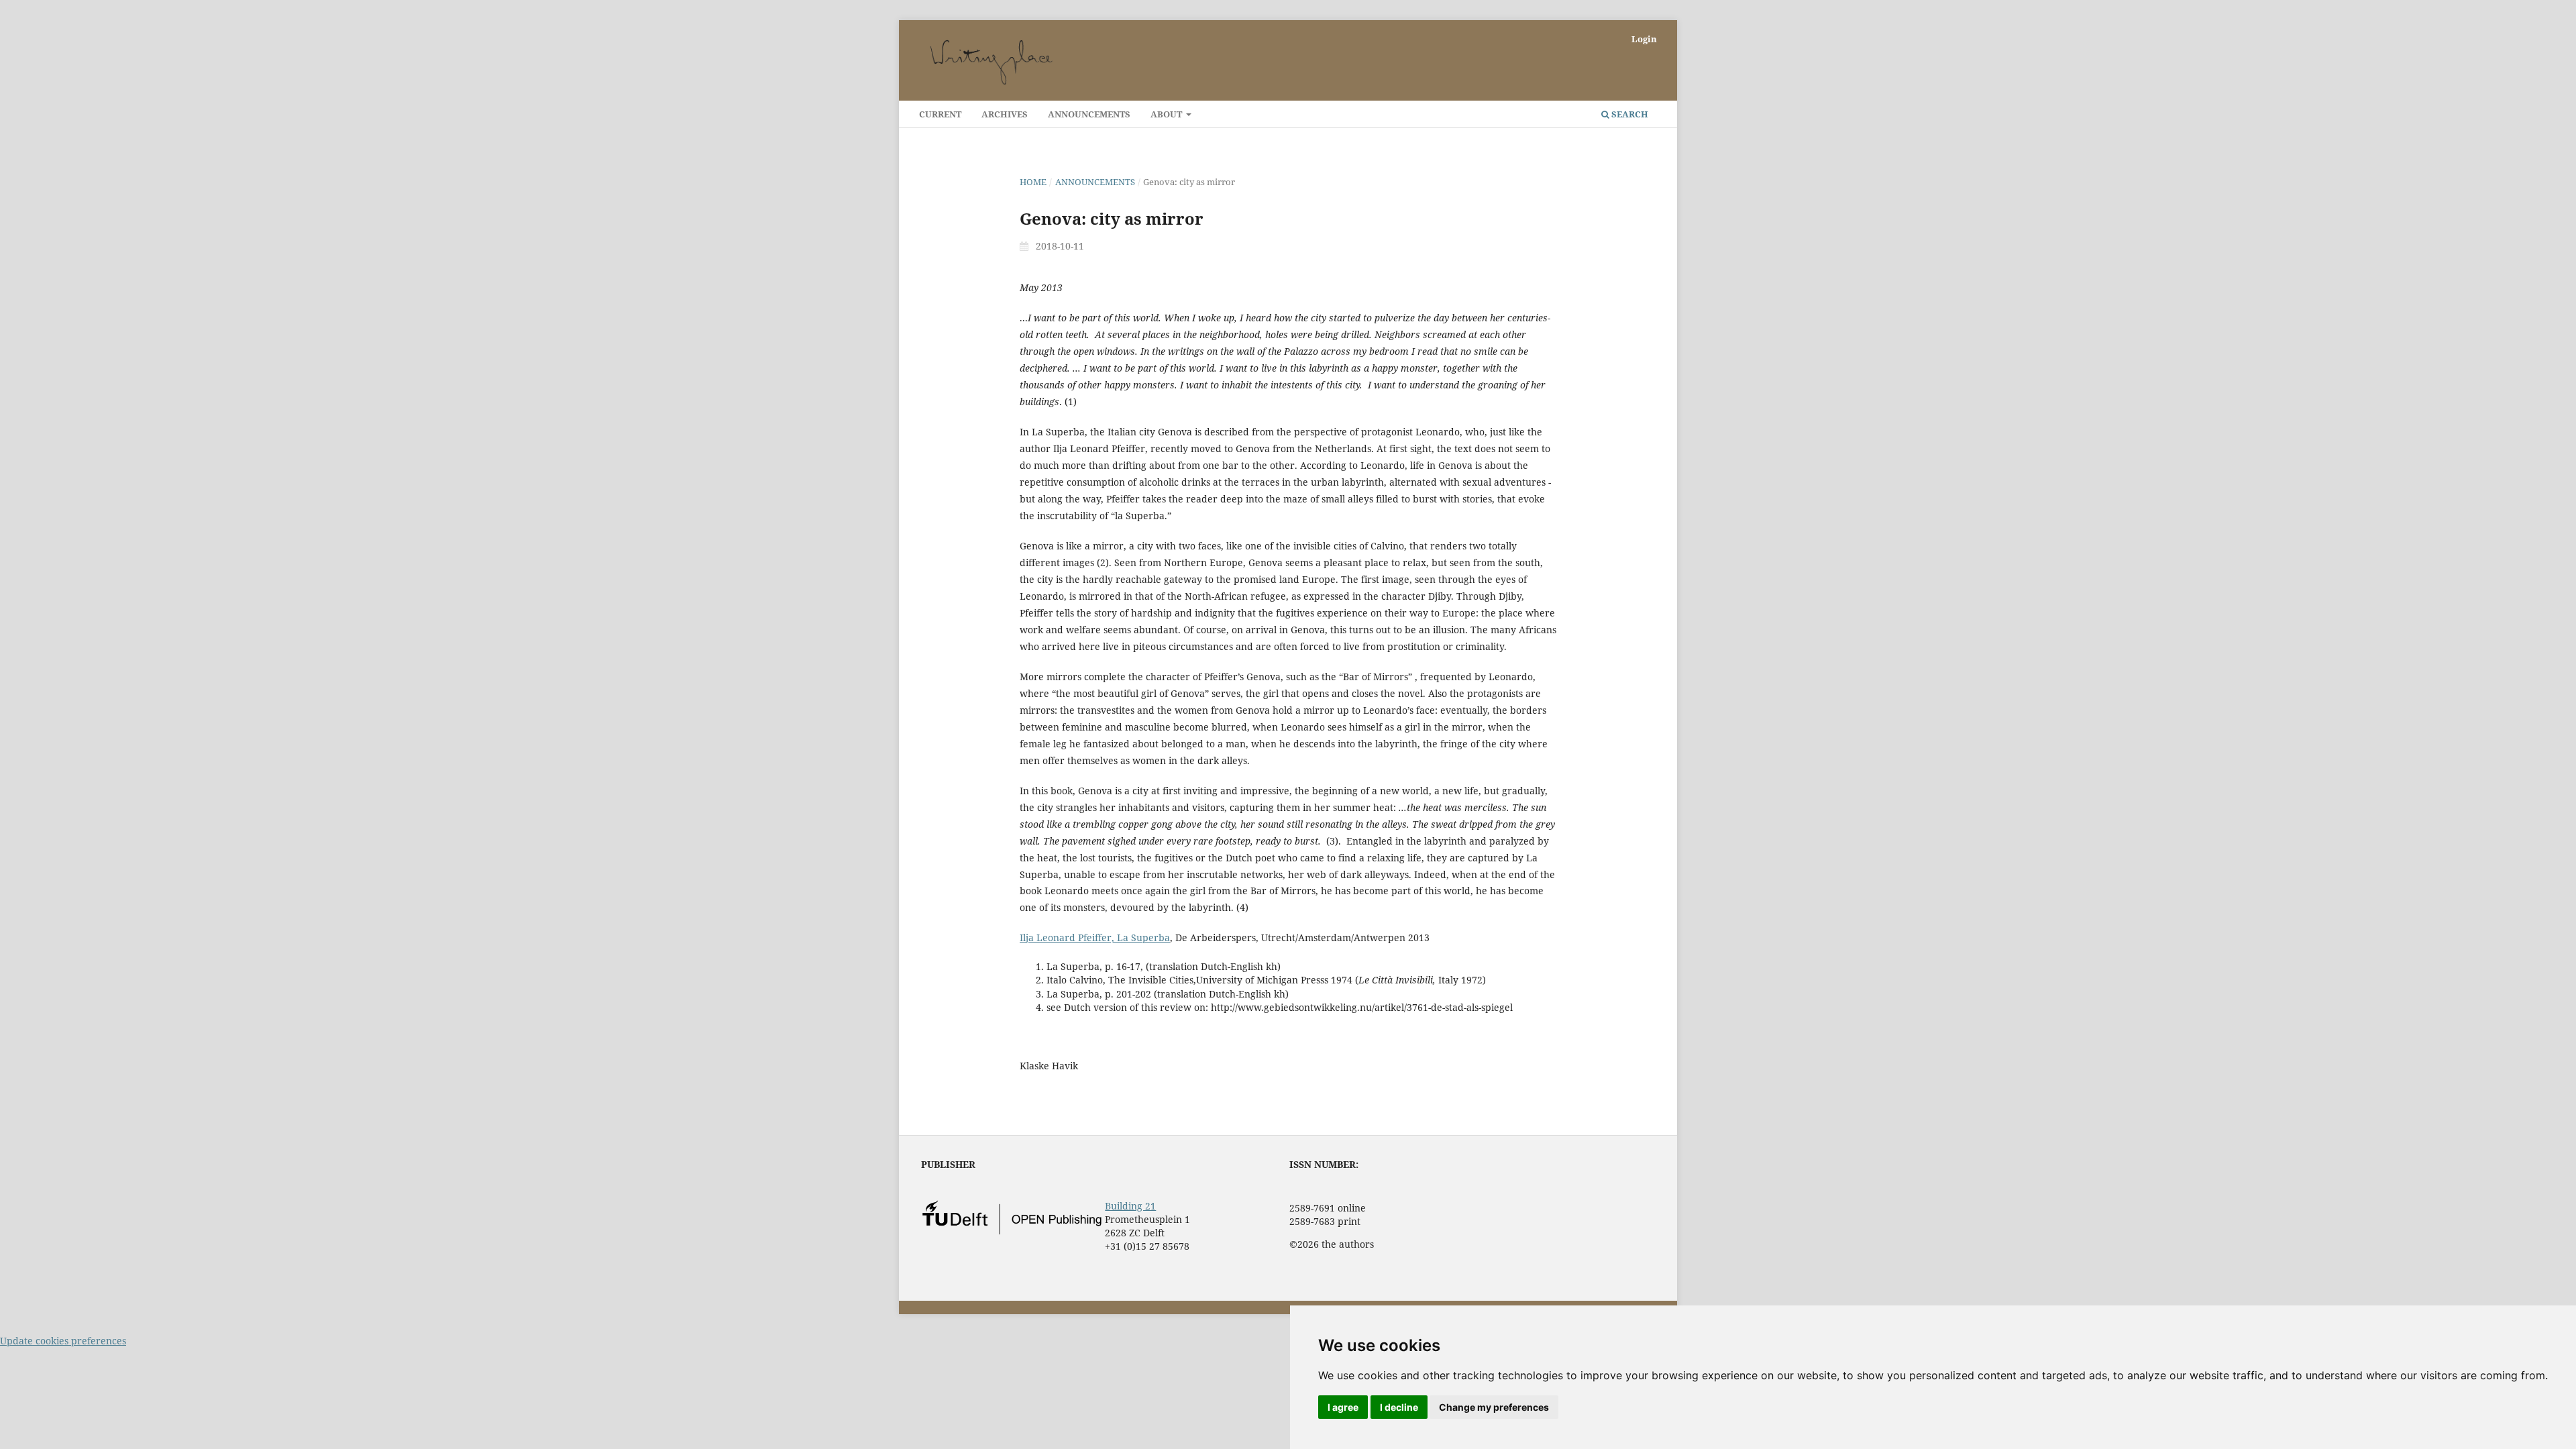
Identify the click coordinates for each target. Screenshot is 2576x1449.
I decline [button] (1399, 1407)
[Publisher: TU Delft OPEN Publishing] (1012, 1231)
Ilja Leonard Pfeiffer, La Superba (1095, 937)
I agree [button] (1343, 1407)
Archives (1005, 114)
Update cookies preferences (63, 1341)
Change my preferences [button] (1494, 1407)
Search (1629, 114)
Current (940, 114)
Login (1644, 39)
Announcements (1089, 114)
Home (1033, 182)
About (1167, 114)
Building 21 (1130, 1206)
